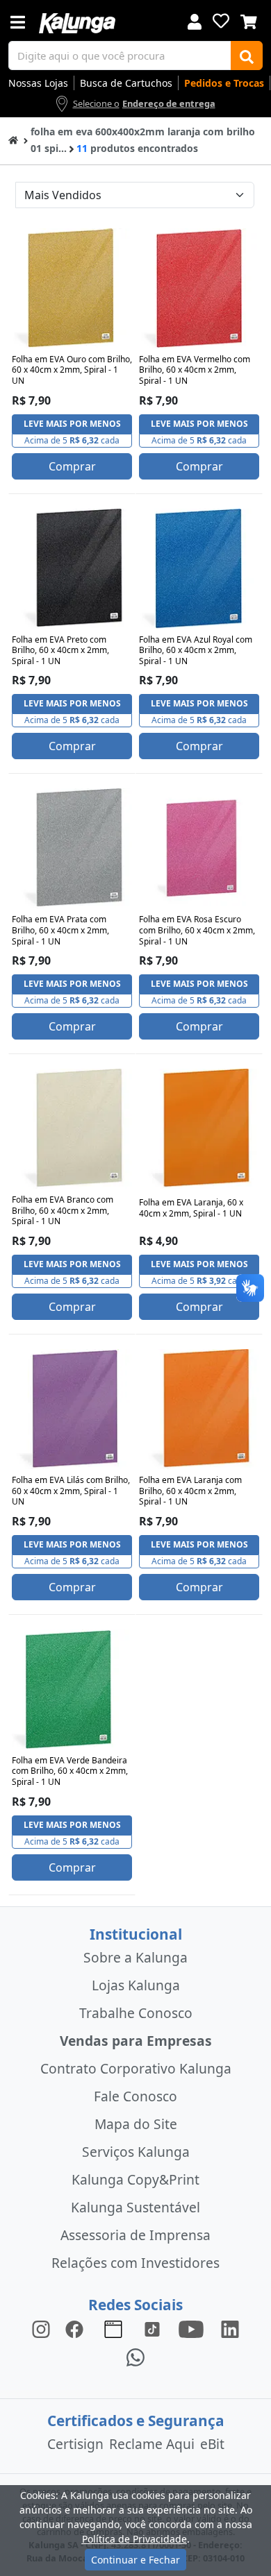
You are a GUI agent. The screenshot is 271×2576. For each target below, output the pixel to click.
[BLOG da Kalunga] (230, 2329)
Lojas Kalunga (136, 1985)
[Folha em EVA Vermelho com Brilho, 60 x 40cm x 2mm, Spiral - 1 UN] (199, 288)
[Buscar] (247, 56)
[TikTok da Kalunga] (152, 2329)
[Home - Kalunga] (13, 139)
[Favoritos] (221, 21)
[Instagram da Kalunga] (41, 2329)
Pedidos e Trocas (224, 83)
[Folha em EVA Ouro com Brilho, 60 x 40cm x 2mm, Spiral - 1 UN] (72, 288)
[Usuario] (195, 20)
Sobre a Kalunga (135, 1957)
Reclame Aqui (152, 2444)
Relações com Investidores (135, 2263)
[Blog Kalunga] (113, 2329)
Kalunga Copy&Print (135, 2179)
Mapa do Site (136, 2124)
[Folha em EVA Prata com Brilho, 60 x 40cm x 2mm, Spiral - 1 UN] (72, 848)
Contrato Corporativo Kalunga (136, 2068)
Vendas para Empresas (136, 2041)
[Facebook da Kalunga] (77, 2329)
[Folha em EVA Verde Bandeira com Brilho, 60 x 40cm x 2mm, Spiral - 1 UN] (72, 1689)
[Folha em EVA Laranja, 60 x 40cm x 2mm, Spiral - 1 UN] (199, 1129)
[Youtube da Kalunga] (191, 2329)
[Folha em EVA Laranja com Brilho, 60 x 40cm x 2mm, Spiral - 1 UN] (199, 1409)
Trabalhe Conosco (136, 2013)
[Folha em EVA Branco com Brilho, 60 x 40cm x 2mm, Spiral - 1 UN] (72, 1129)
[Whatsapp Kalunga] (135, 2356)
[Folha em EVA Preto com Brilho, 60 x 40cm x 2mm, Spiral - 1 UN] (72, 569)
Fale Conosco (135, 2096)
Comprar (72, 466)
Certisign (75, 2444)
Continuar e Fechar (135, 2560)
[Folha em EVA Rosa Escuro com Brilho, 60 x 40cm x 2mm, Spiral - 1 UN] (199, 848)
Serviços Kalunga (136, 2152)
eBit (212, 2444)
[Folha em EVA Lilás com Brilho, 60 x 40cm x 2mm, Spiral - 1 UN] (72, 1409)
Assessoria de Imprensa (135, 2235)
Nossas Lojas (38, 83)
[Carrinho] (249, 20)
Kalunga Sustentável (135, 2207)
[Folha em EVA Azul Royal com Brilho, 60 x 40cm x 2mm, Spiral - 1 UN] (199, 569)
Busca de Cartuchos (126, 83)
